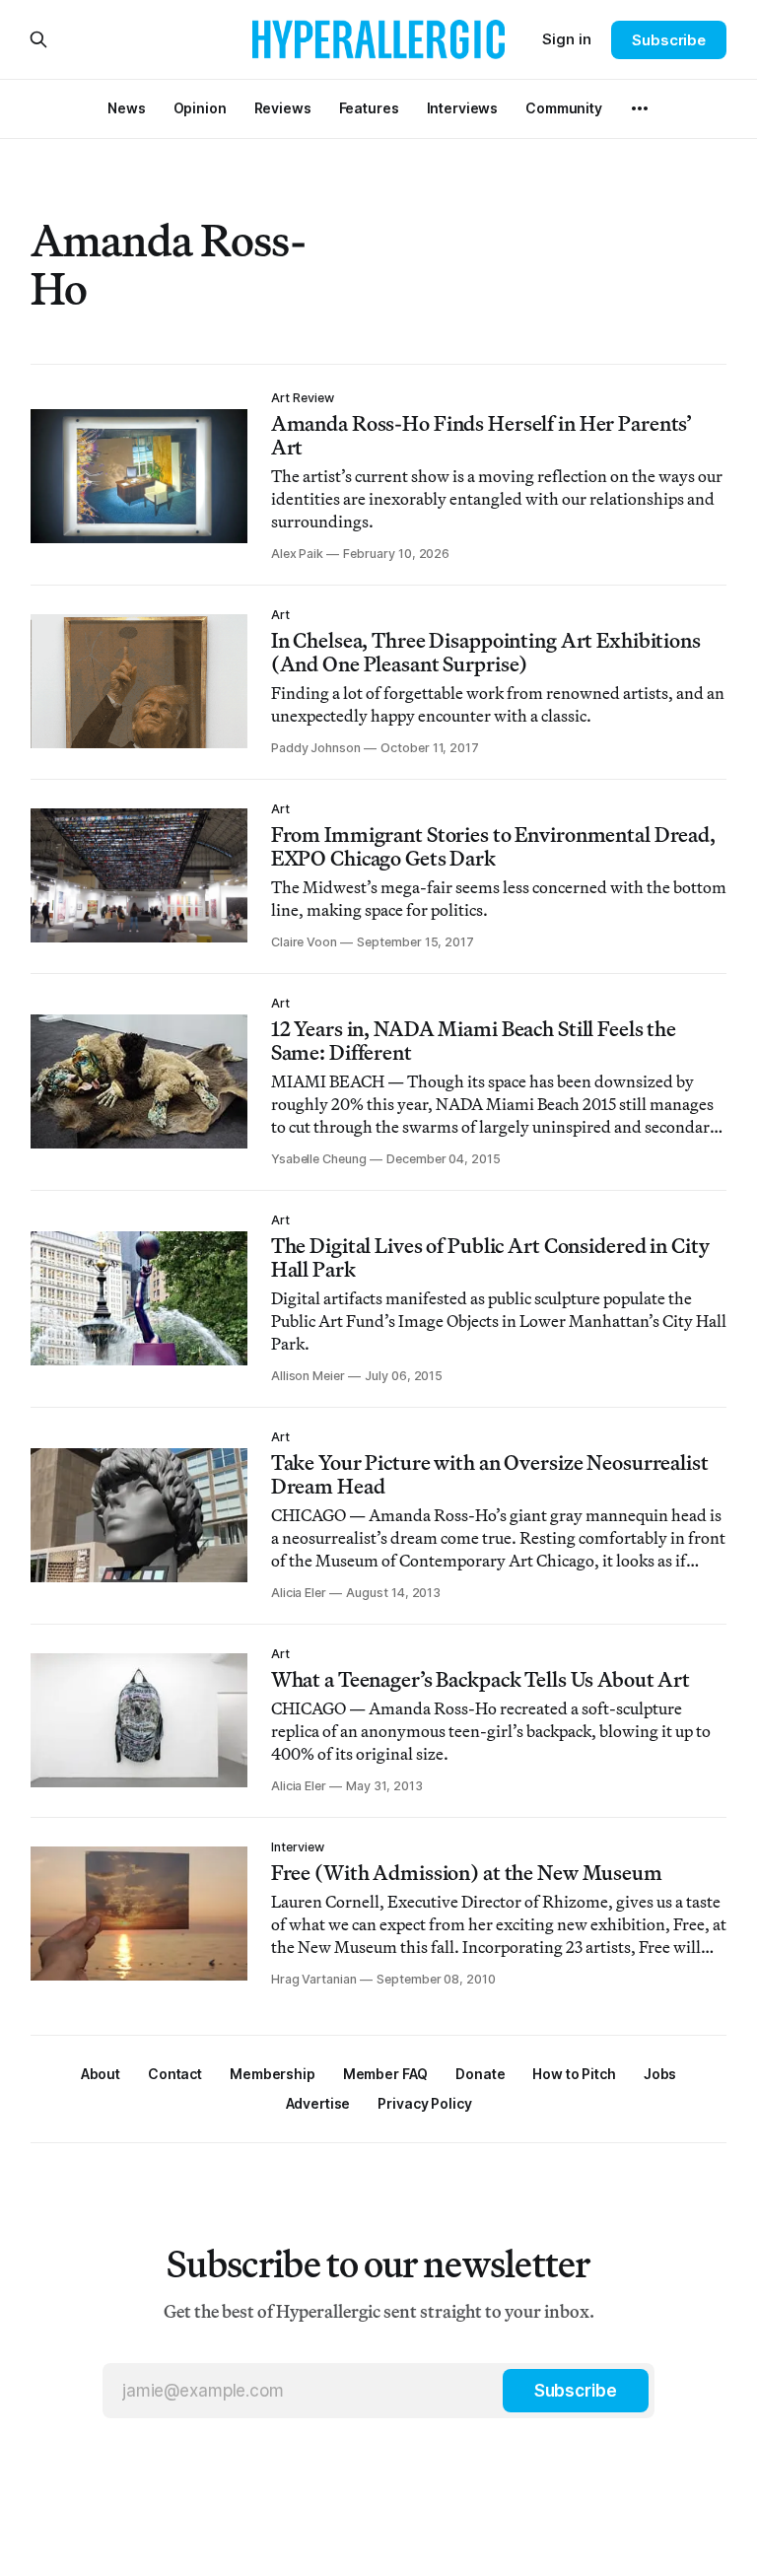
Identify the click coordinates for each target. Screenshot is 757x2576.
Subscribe (669, 40)
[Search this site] (38, 39)
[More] (640, 108)
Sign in (567, 39)
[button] (273, 2074)
